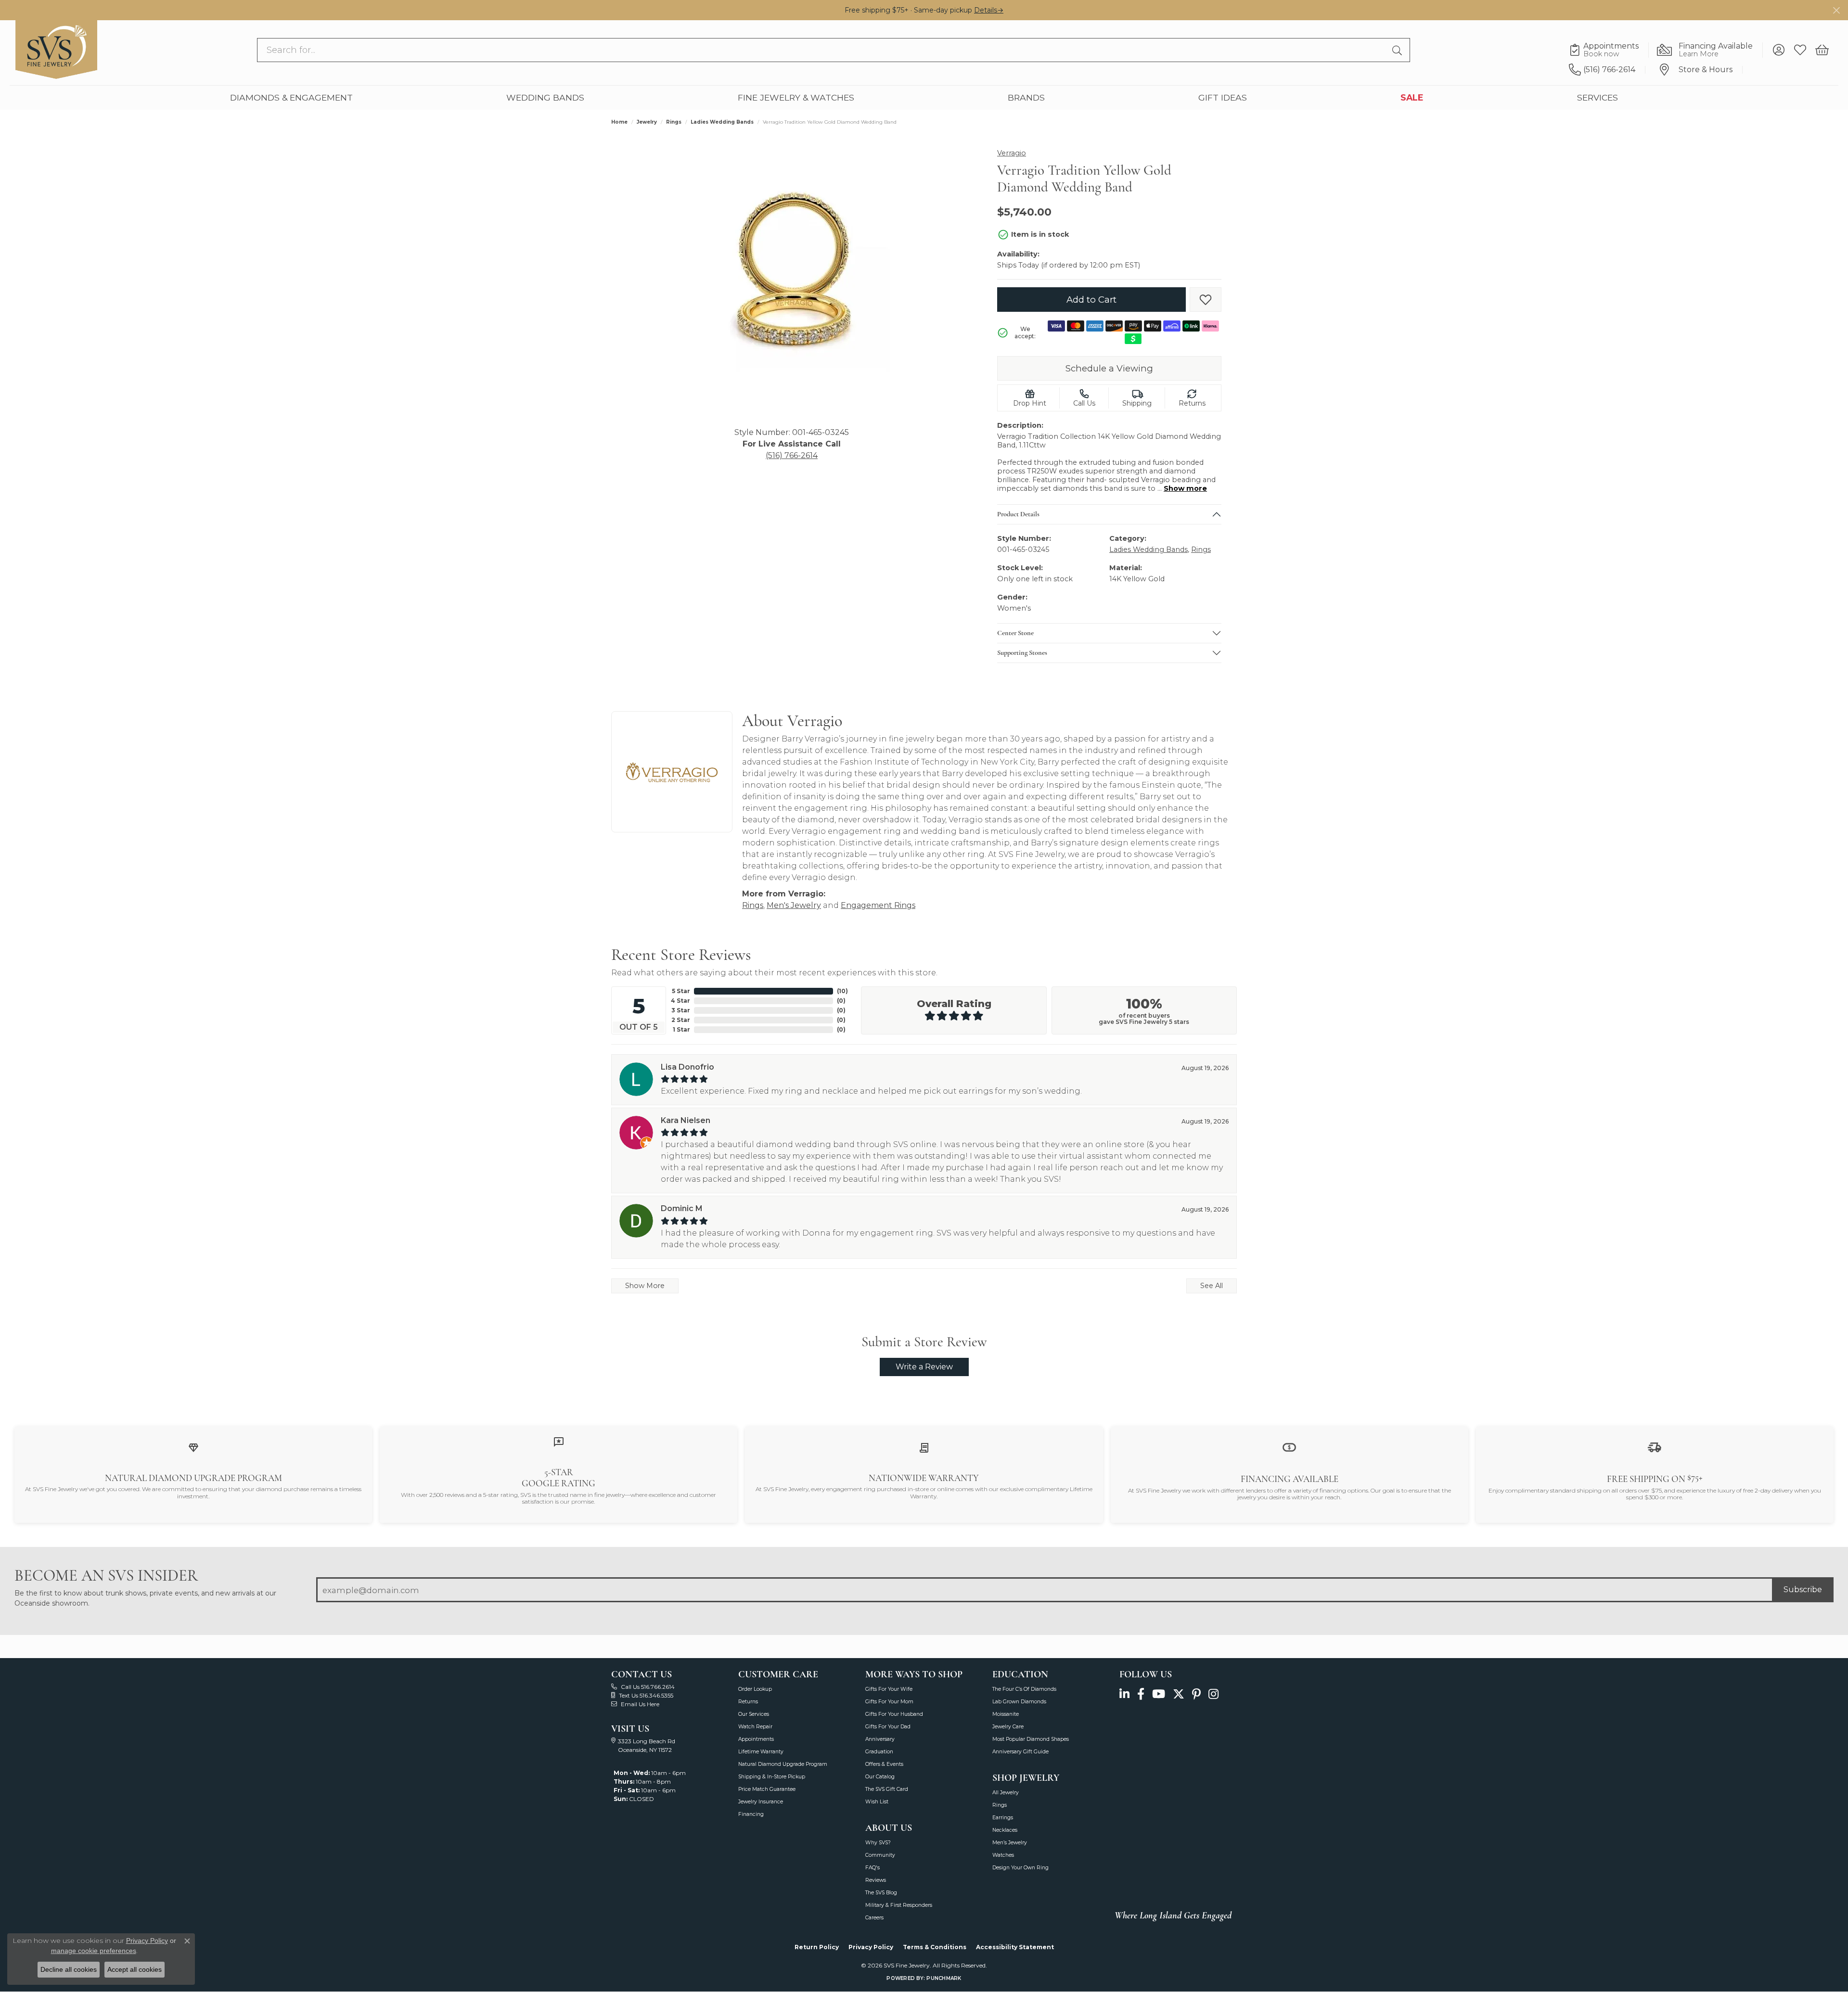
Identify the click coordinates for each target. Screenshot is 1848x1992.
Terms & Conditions (935, 1947)
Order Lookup (755, 1689)
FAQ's (873, 1868)
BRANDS (1026, 97)
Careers (874, 1918)
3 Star (681, 1010)
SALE (1412, 97)
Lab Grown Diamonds (1019, 1702)
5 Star (681, 991)
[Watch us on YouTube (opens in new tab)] (1159, 1694)
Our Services (754, 1714)
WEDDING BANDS (545, 97)
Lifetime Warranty (761, 1752)
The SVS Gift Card (887, 1789)
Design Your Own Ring (1020, 1868)
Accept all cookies (135, 1969)
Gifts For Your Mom (889, 1702)
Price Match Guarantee (767, 1789)
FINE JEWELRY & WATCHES (796, 97)
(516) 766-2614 (792, 455)
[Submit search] (1399, 50)
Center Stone (1015, 633)
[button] (1778, 50)
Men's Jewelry (794, 905)
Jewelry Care (1008, 1727)
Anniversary (880, 1739)
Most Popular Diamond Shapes (1031, 1739)
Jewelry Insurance (761, 1802)
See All (1212, 1286)
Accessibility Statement (1015, 1947)
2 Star (681, 1020)
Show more (1185, 488)
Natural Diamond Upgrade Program (783, 1764)
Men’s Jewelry (1010, 1843)
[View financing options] (1289, 1447)
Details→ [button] (989, 10)
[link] (1609, 50)
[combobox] (823, 50)
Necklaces (1005, 1830)
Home (619, 122)
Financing (751, 1814)
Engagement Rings (878, 905)
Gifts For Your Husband (894, 1714)
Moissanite (1006, 1714)
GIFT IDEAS (1223, 97)
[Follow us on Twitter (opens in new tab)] (1179, 1694)
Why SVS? (878, 1843)
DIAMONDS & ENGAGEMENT (291, 97)
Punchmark (944, 1978)
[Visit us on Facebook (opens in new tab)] (1141, 1694)
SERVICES (1598, 97)
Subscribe (1803, 1590)
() (842, 991)
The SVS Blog (881, 1893)
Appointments (756, 1739)
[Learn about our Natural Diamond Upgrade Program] (193, 1447)
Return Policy (817, 1947)
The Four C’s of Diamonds (1024, 1689)
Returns (748, 1702)
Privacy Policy (871, 1947)
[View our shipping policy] (1655, 1447)
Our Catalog (880, 1777)
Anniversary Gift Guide (1020, 1752)
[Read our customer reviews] (559, 1441)
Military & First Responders (899, 1905)
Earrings (1003, 1818)
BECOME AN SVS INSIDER (106, 1576)
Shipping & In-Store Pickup (772, 1777)
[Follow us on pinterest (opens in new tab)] (1196, 1694)
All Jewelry (1006, 1793)
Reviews (876, 1880)
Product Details (1018, 514)
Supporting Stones (1022, 653)
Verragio (1012, 153)
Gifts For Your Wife (889, 1689)
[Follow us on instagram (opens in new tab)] (1213, 1694)
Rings (674, 122)
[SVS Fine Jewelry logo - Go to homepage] (56, 50)
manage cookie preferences (94, 1951)
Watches (1003, 1855)
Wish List (877, 1802)
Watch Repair (755, 1727)
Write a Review (924, 1367)
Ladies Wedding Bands (722, 122)
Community (880, 1855)
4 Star (680, 1001)
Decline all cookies (69, 1969)
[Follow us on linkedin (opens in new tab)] (1124, 1694)
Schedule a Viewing (1109, 368)
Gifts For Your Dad (888, 1727)
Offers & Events (884, 1764)
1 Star (681, 1029)
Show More (645, 1286)
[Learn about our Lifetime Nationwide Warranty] (924, 1447)
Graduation (879, 1752)
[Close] (1836, 10)
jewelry (647, 122)
